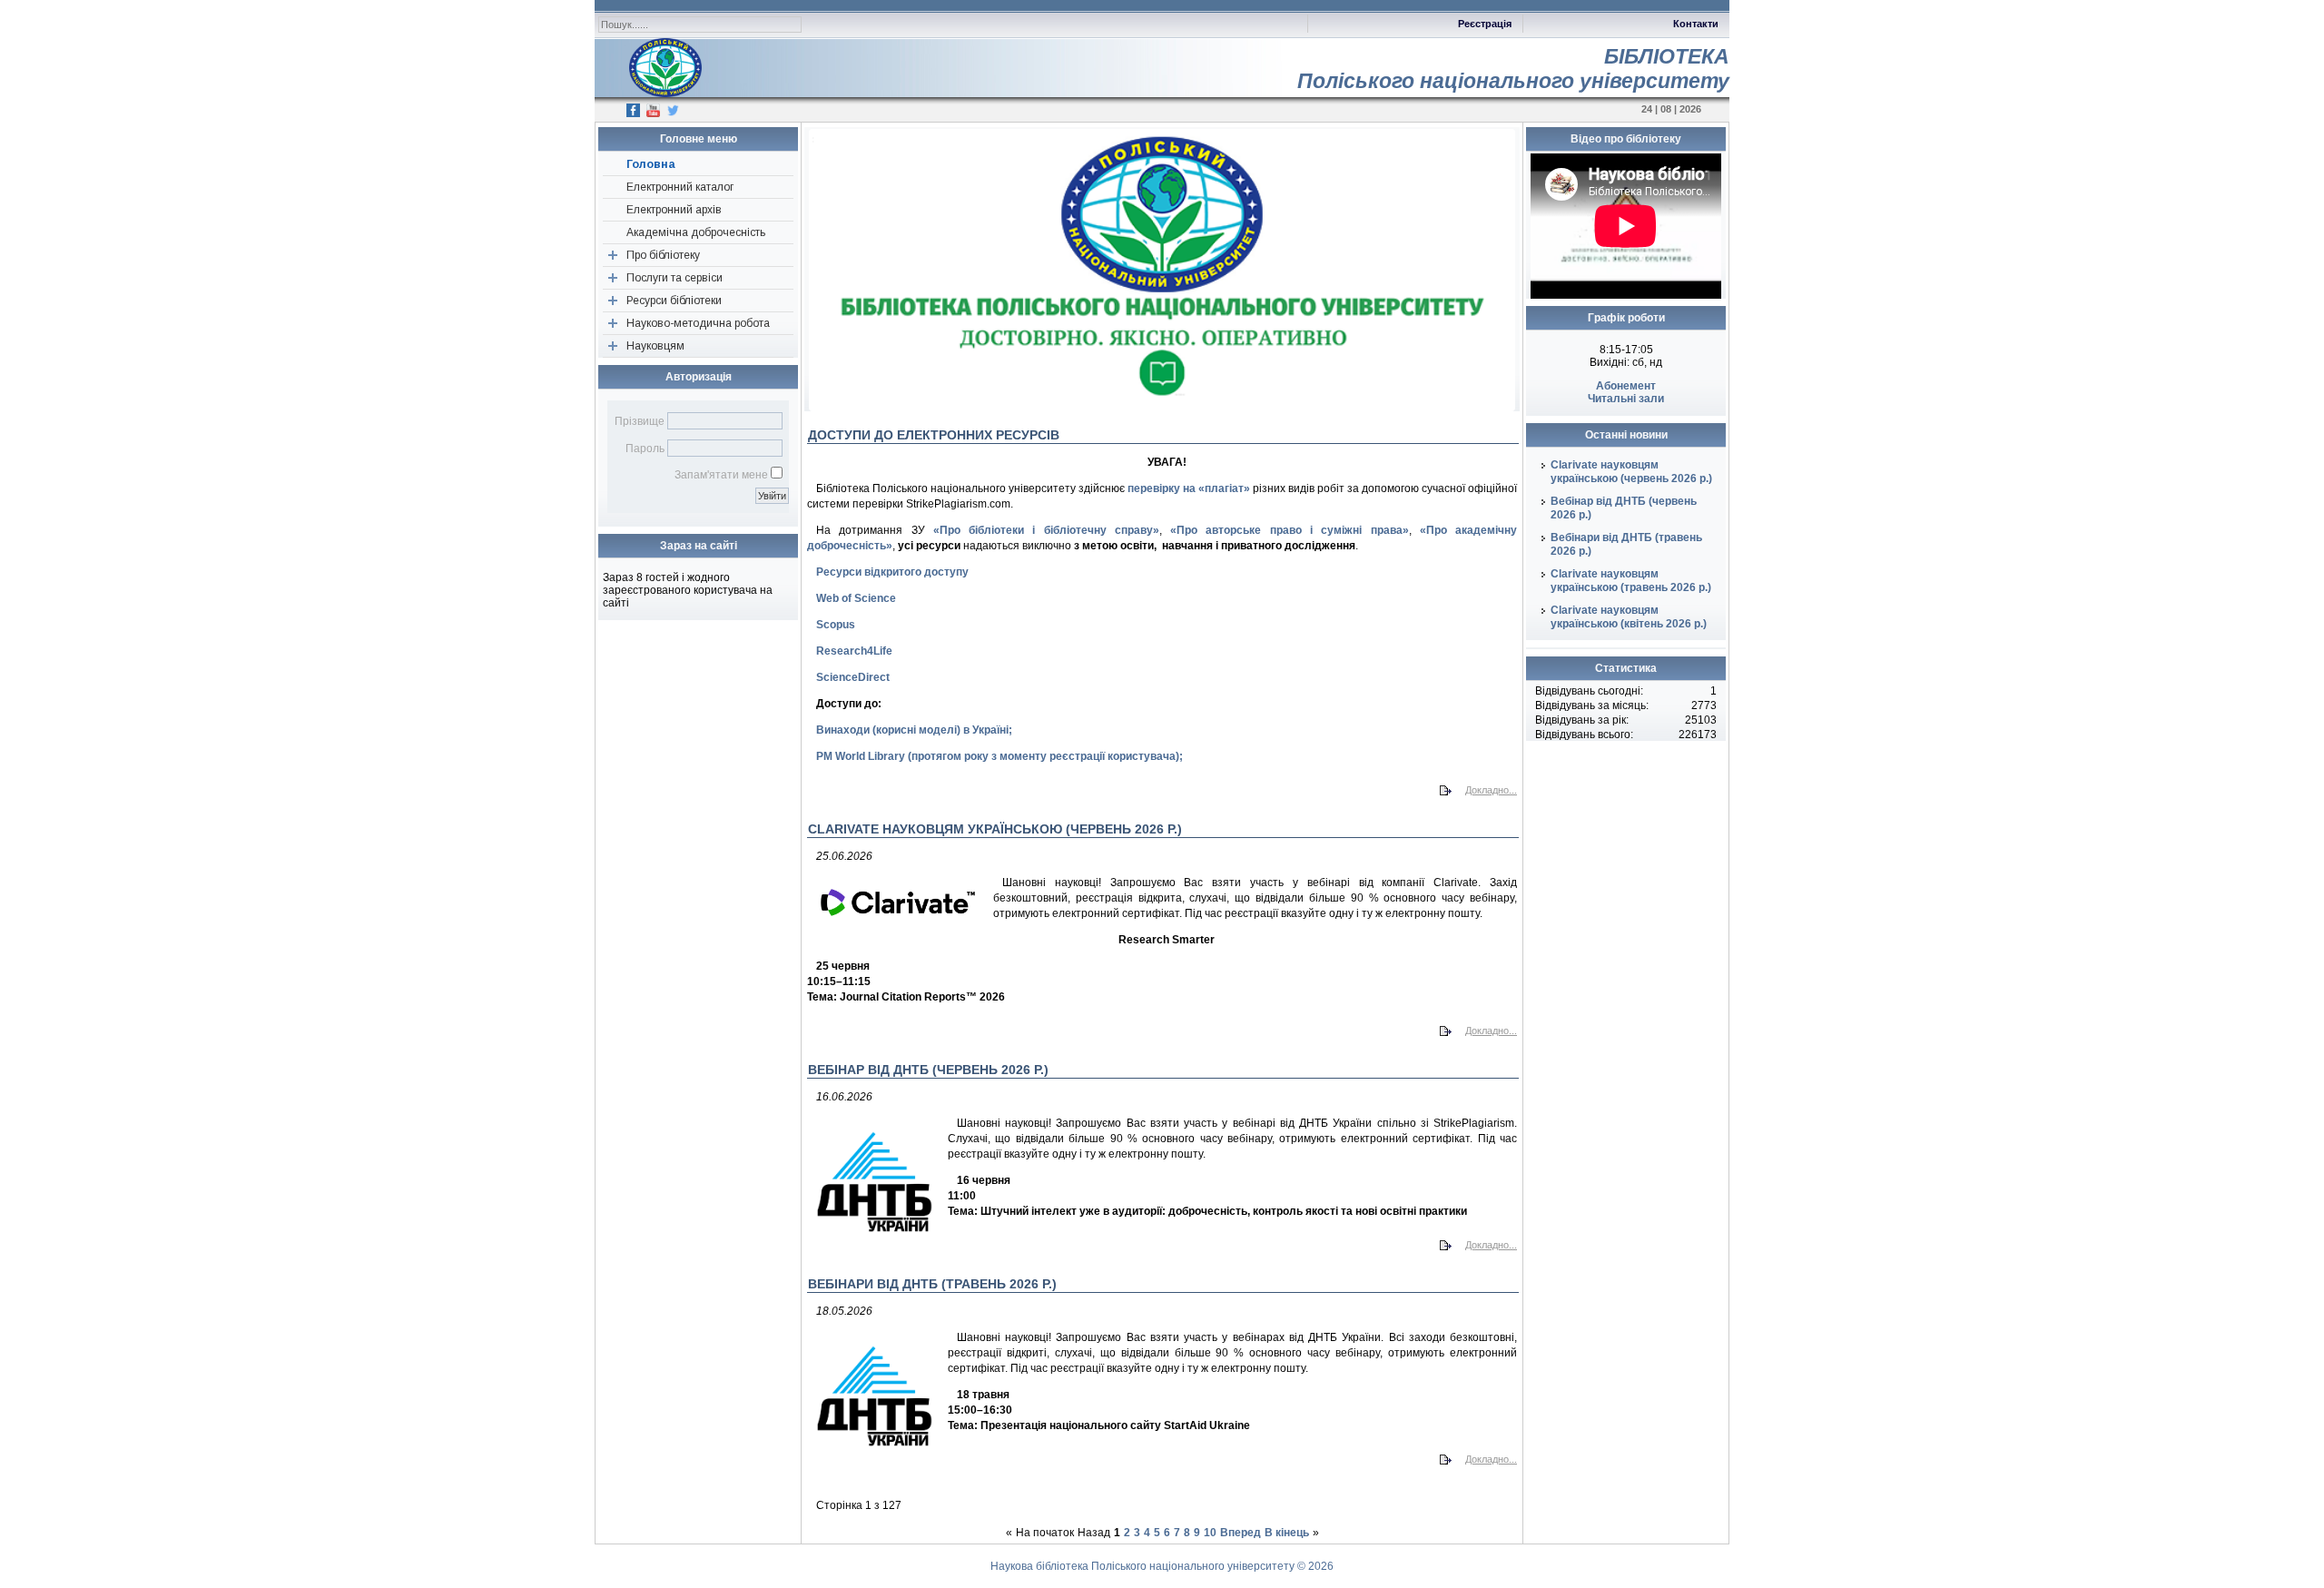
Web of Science (856, 598)
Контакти (1696, 24)
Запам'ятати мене (721, 475)
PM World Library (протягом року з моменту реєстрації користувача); (1000, 756)
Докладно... (1491, 790)
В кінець (1287, 1533)
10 (1210, 1533)
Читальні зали (1626, 399)
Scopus (836, 625)
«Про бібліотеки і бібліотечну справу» (1046, 530)
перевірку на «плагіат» (1189, 488)
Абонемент (1626, 386)
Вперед (1241, 1533)
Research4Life (854, 651)
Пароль (645, 449)
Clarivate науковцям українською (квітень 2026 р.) (1629, 617)
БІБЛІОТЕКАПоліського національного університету (1513, 69)
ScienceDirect (853, 677)
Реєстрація (1485, 24)
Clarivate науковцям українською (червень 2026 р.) (1631, 472)
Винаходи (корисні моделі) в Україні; (914, 730)
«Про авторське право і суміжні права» (1289, 530)
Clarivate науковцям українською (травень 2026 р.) (1631, 581)
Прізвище (640, 421)
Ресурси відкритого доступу (892, 572)
